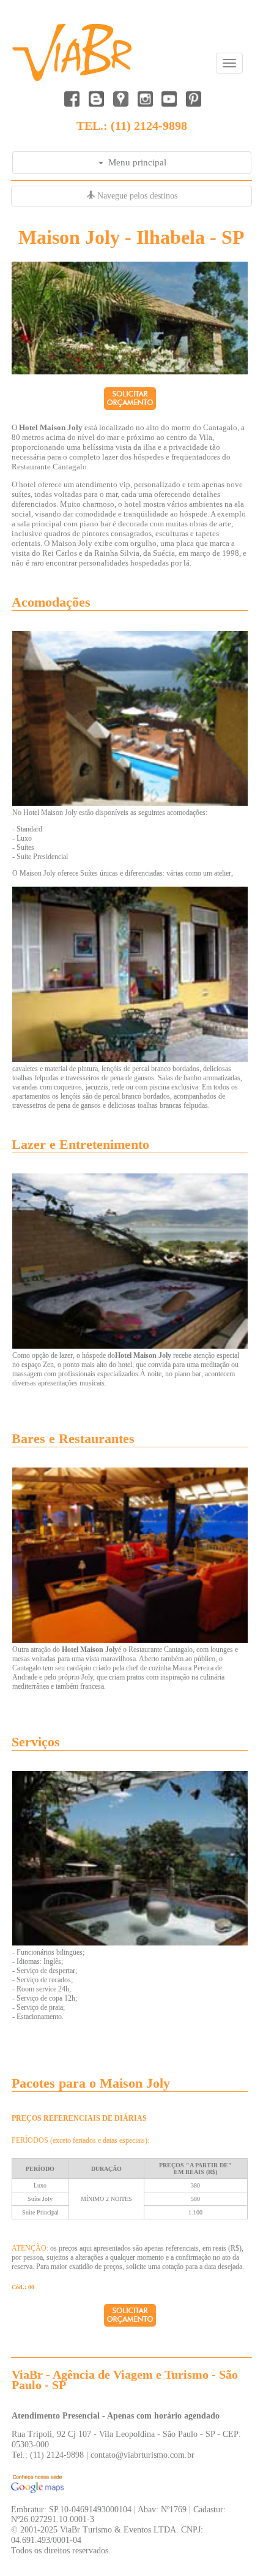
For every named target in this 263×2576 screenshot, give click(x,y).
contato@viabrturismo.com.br (143, 2455)
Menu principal (135, 162)
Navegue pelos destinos (136, 196)
